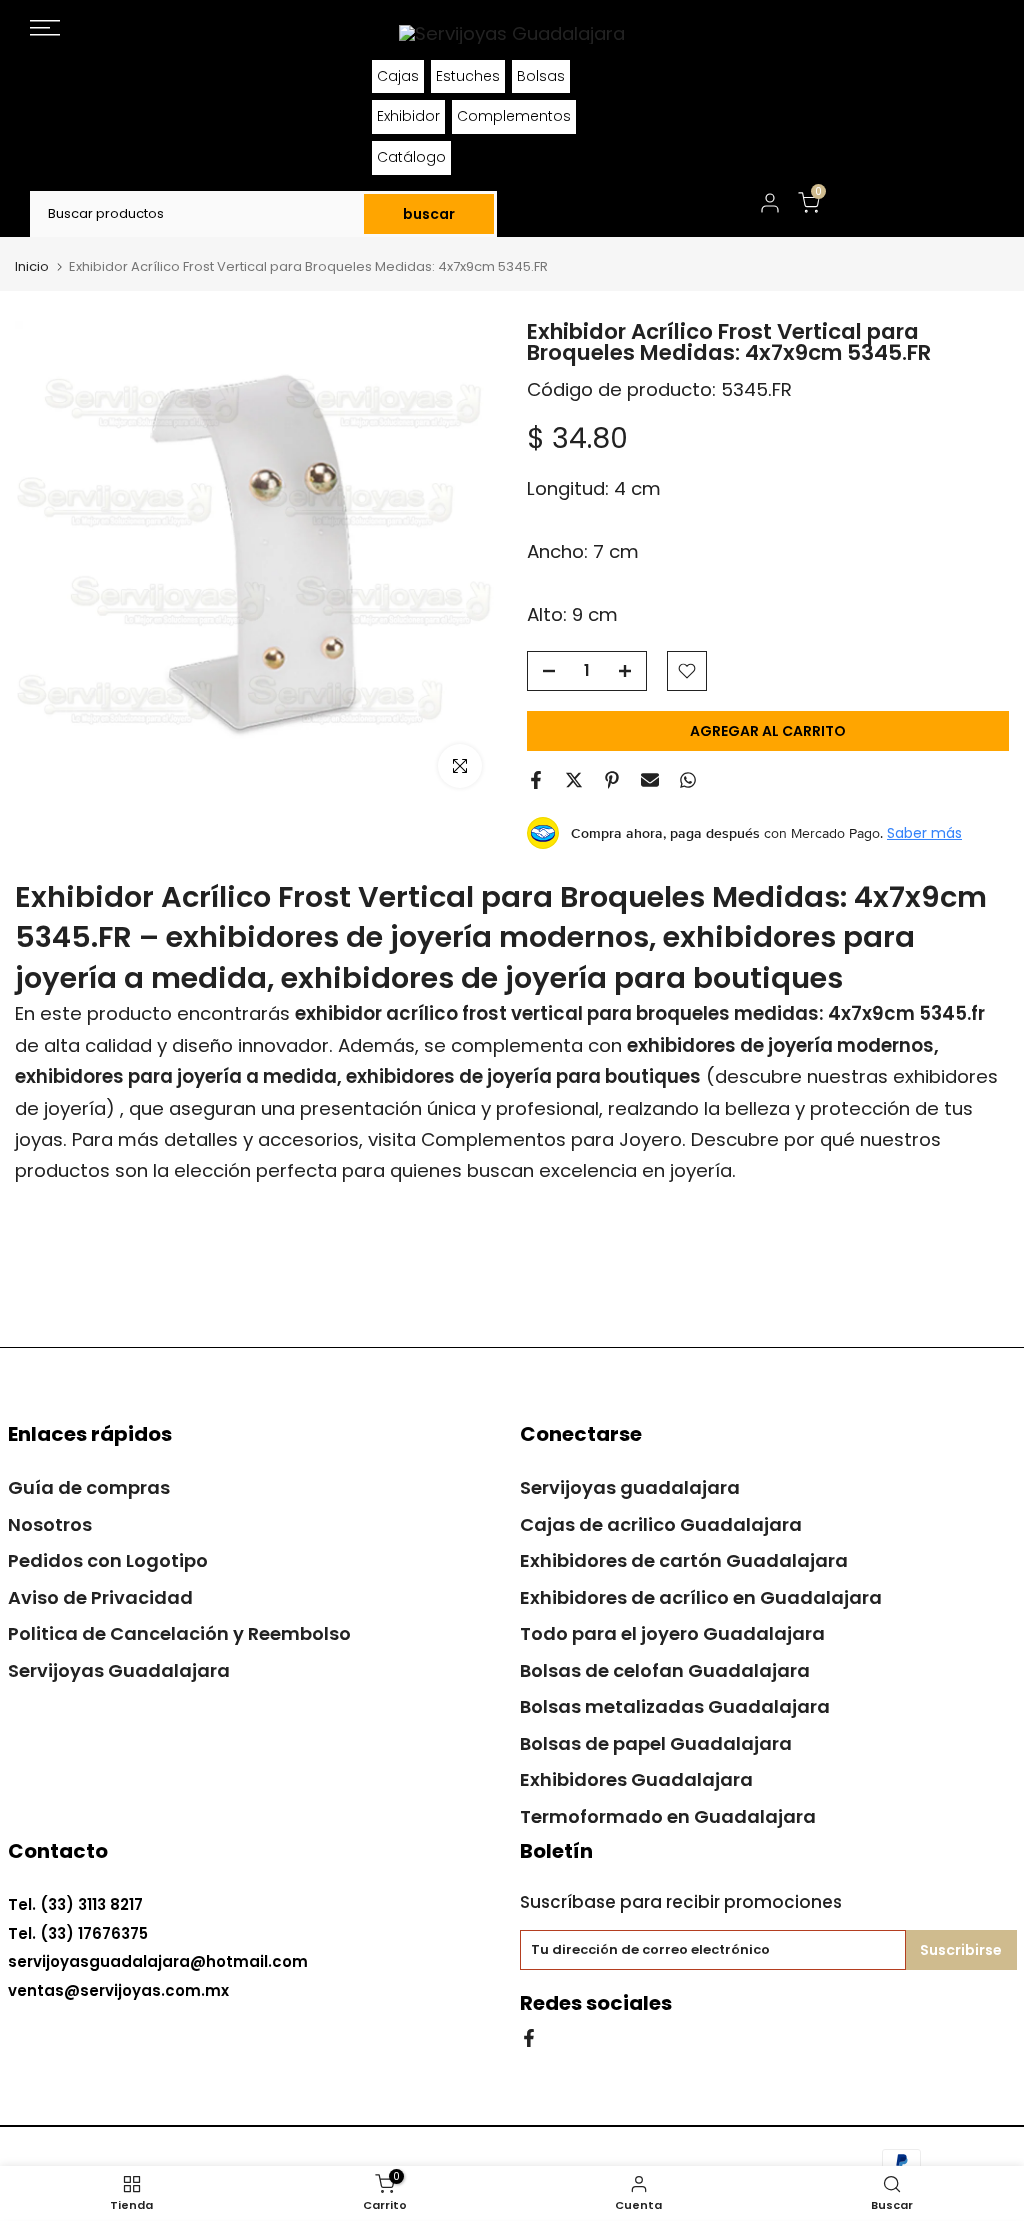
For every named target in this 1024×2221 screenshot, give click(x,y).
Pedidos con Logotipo (108, 1560)
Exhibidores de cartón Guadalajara (684, 1560)
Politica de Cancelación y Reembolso (179, 1633)
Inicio (32, 266)
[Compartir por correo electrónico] (650, 780)
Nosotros (50, 1524)
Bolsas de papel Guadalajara (656, 1743)
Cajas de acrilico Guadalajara (661, 1524)
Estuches (468, 76)
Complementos (514, 116)
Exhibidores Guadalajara (636, 1779)
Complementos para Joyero (551, 1139)
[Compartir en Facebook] (536, 780)
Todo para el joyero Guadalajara (672, 1633)
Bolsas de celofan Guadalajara (665, 1670)
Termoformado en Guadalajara (668, 1816)
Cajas (398, 76)
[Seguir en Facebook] (529, 2036)
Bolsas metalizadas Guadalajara (675, 1706)
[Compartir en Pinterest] (612, 780)
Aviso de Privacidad (100, 1597)
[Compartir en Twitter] (574, 780)
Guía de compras (89, 1487)
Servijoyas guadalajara (630, 1487)
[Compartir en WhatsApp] (688, 780)
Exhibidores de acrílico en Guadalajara (701, 1597)
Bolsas (541, 76)
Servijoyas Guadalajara (119, 1670)
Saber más (924, 833)
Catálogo (411, 157)
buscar (429, 214)
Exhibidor (408, 116)
